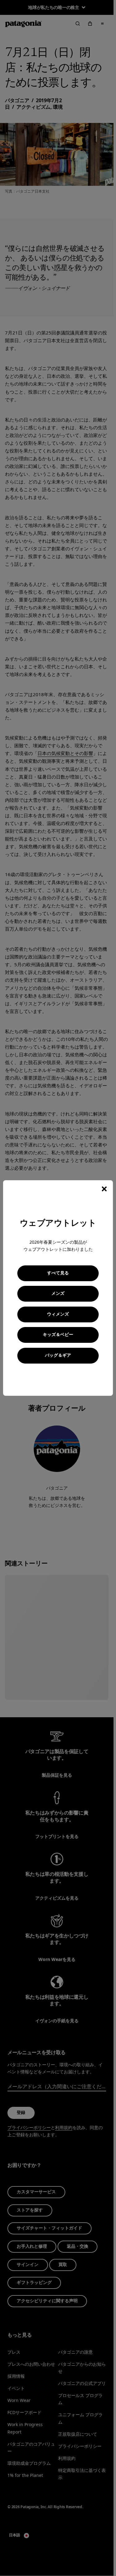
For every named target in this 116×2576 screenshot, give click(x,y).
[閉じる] (104, 1189)
